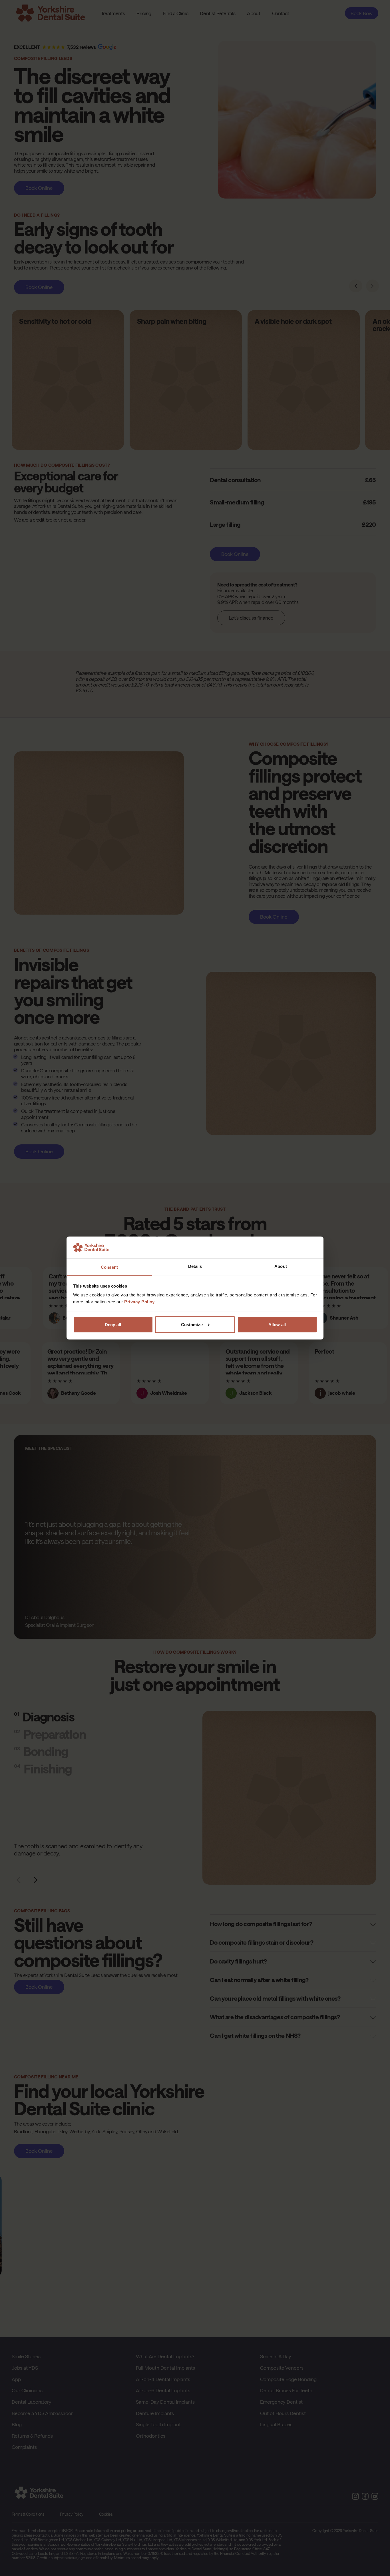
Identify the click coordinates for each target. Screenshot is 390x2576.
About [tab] (281, 1266)
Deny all (113, 1324)
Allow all (277, 1324)
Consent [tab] (109, 1267)
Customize (192, 1324)
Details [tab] (195, 1266)
